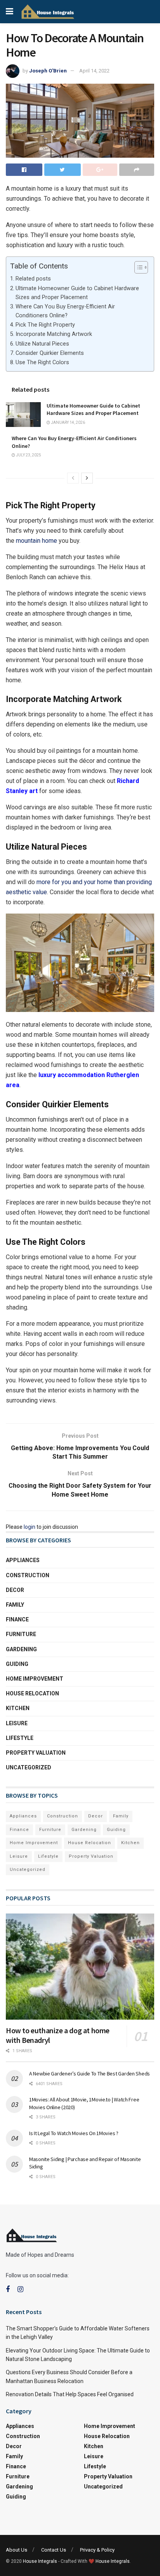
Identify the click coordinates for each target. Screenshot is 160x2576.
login (30, 1527)
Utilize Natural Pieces (42, 344)
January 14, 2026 (68, 422)
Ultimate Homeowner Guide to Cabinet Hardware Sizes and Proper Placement (77, 293)
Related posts (33, 279)
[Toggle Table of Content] (137, 267)
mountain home (37, 541)
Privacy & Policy (97, 2550)
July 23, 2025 (28, 455)
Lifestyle (20, 1738)
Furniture (21, 1634)
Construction (28, 1575)
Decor (15, 1590)
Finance (17, 1619)
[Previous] (73, 478)
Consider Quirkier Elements (50, 353)
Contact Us (54, 2550)
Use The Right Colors (42, 362)
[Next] (87, 478)
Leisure (17, 1723)
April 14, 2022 (94, 71)
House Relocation (32, 1693)
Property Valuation (36, 1753)
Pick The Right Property (45, 325)
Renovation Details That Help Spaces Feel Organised (70, 2394)
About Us (17, 2550)
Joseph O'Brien (48, 71)
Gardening (21, 1649)
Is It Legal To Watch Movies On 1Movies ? (74, 2133)
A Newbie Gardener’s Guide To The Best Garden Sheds (90, 2074)
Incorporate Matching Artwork (54, 334)
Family (15, 1605)
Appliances (23, 1560)
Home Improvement (35, 1679)
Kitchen (18, 1708)
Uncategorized (29, 1767)
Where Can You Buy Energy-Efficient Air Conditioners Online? (65, 311)
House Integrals (40, 2561)
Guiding (17, 1664)
